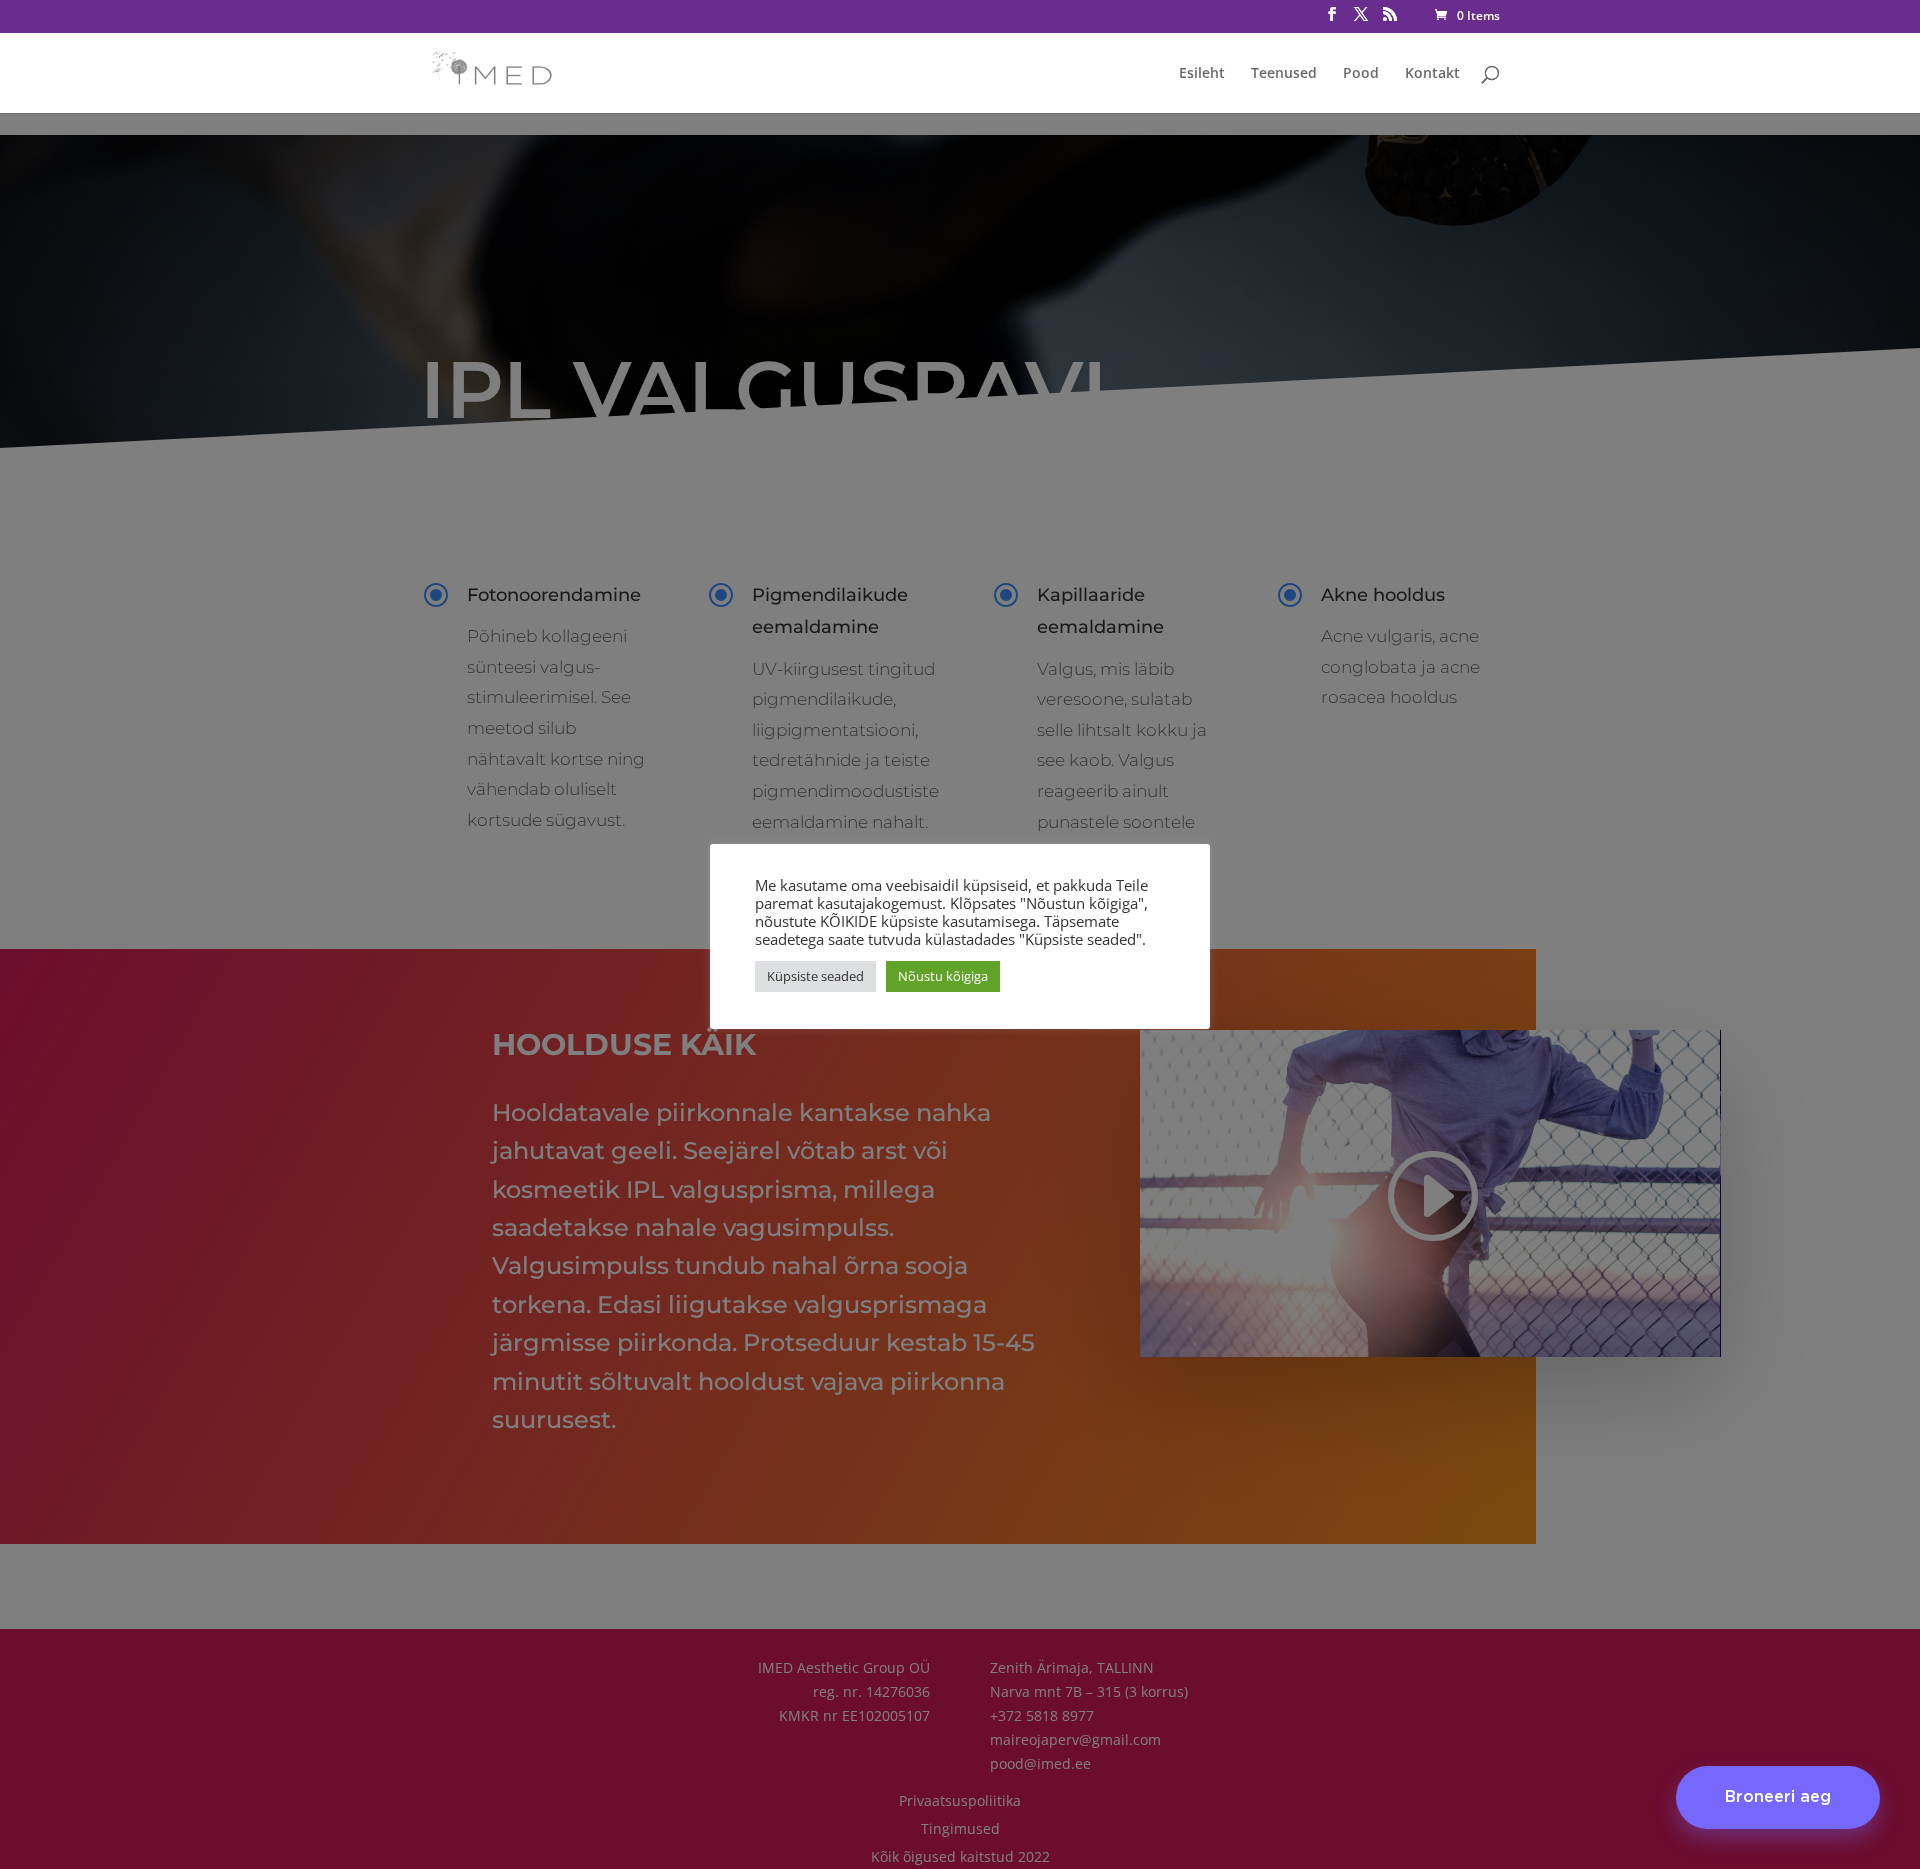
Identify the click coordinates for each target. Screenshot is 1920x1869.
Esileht (1202, 74)
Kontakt (1432, 74)
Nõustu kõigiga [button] (943, 976)
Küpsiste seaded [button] (815, 976)
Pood (1361, 74)
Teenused (1284, 74)
